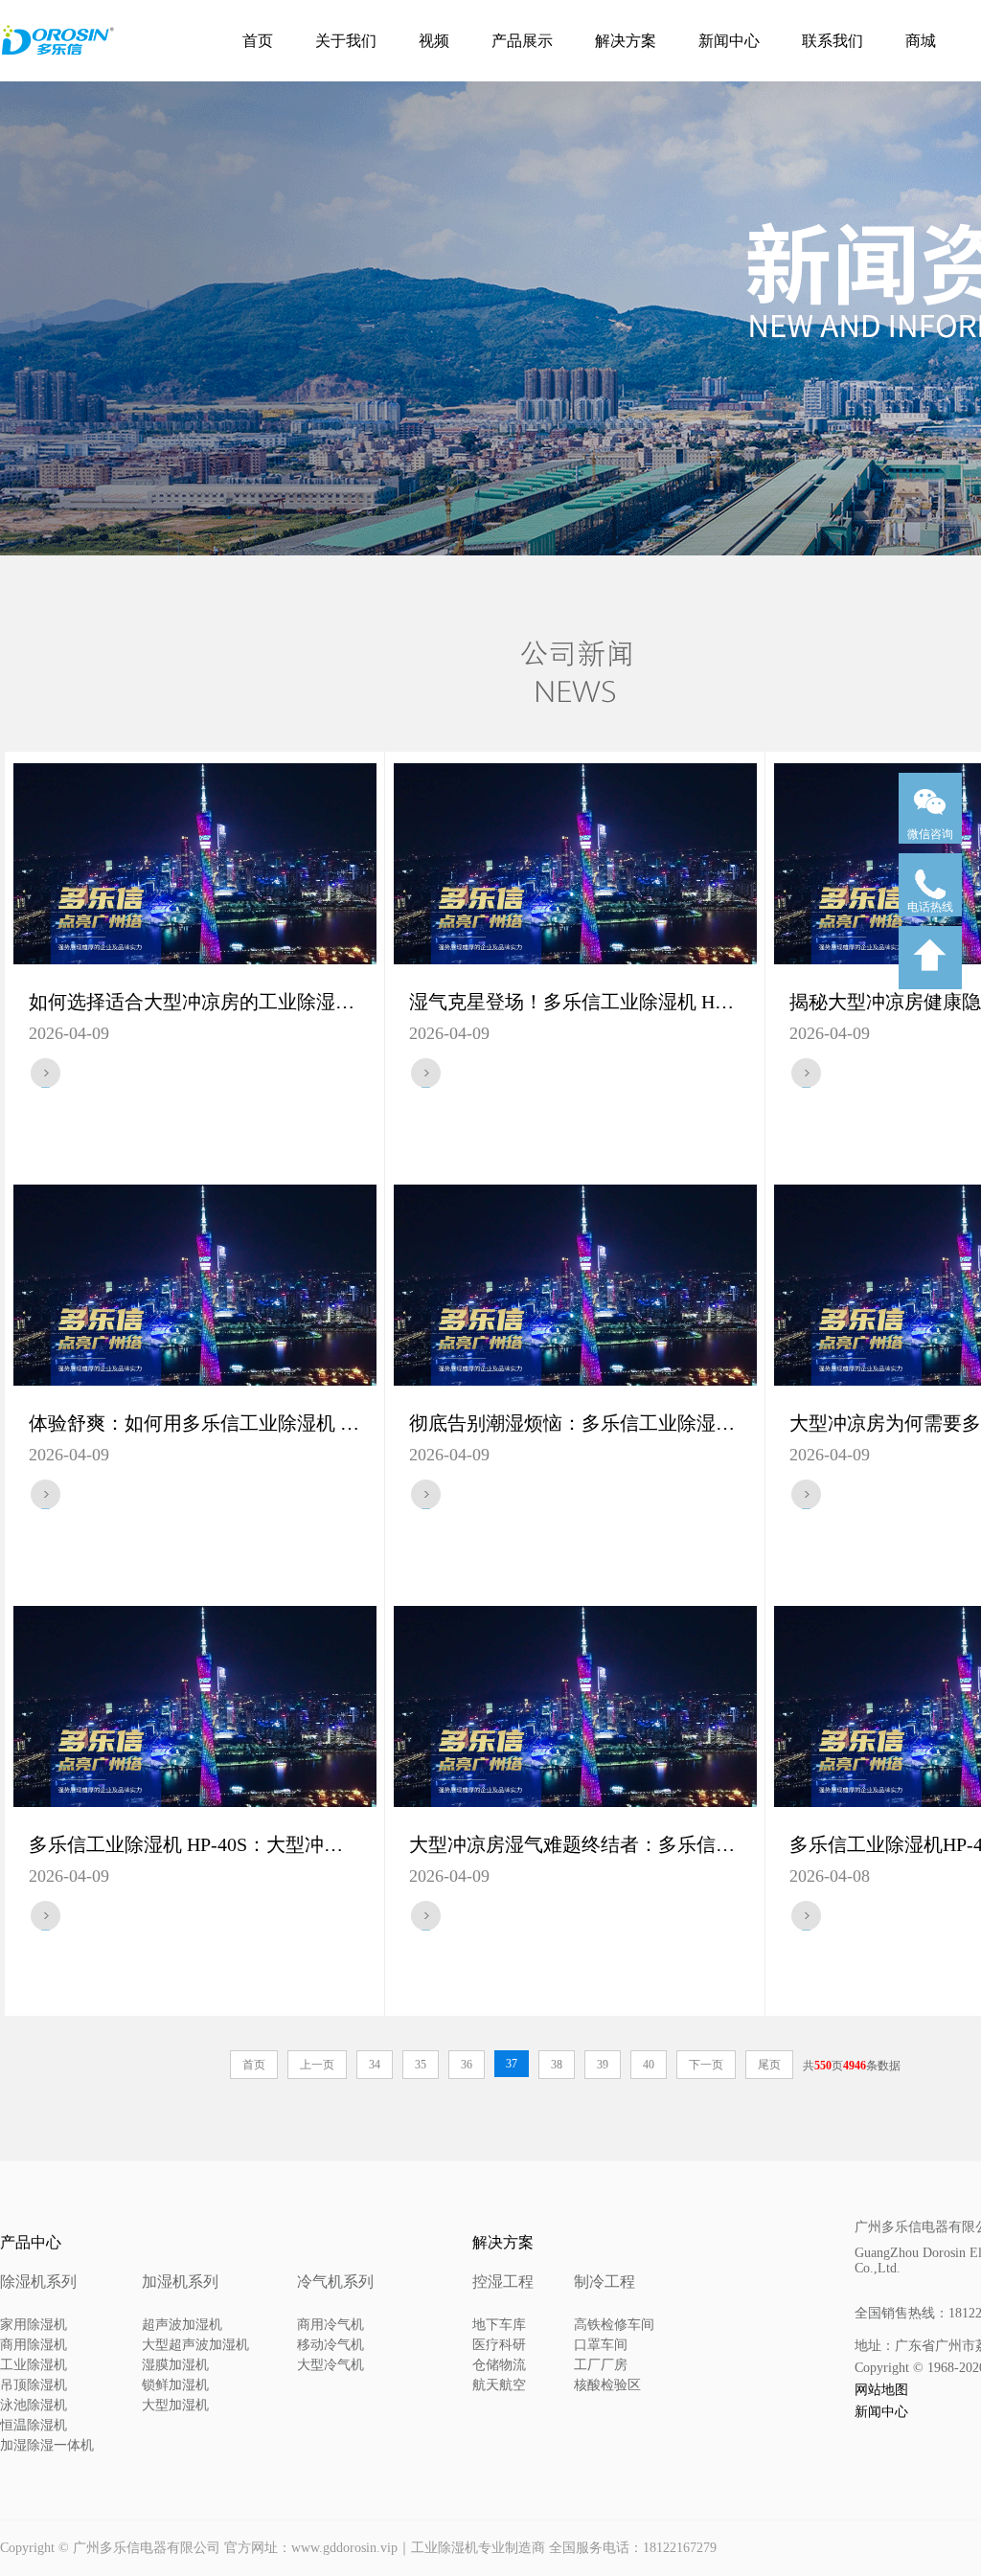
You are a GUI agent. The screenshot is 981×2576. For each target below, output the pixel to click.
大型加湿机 (175, 2405)
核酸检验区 (607, 2385)
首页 (258, 41)
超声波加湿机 (182, 2325)
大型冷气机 (331, 2365)
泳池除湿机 (34, 2405)
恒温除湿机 (34, 2425)
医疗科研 (499, 2345)
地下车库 (499, 2325)
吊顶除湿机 (34, 2385)
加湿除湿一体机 (47, 2445)
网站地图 (881, 2390)
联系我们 (833, 41)
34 (375, 2065)
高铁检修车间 (614, 2325)
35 (421, 2065)
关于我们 (346, 41)
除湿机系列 (38, 2282)
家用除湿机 (34, 2325)
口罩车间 (601, 2345)
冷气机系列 (335, 2282)
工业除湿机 (34, 2365)
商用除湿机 (34, 2345)
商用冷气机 (331, 2325)
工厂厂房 (601, 2365)
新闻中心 (729, 41)
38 (557, 2065)
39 (603, 2065)
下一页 (706, 2065)
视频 (434, 41)
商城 (921, 41)
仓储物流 (499, 2365)
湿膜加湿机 (175, 2365)
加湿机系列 (180, 2282)
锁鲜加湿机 (175, 2385)
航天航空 (499, 2385)
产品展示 (522, 41)
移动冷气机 (331, 2345)
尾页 (769, 2065)
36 (467, 2065)
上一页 (317, 2065)
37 (512, 2064)
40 (649, 2065)
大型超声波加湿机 (195, 2345)
